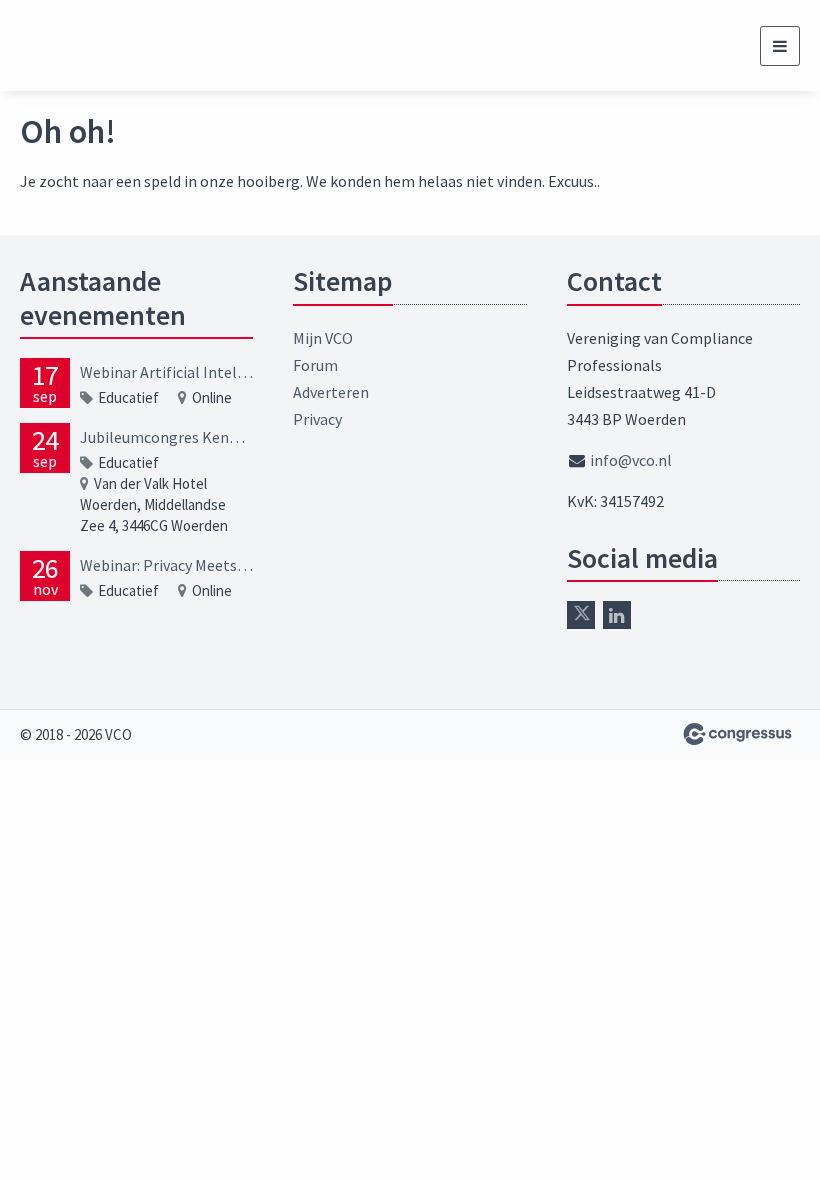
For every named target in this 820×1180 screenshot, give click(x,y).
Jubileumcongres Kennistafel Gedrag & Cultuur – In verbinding (166, 437)
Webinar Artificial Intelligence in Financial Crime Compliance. (166, 372)
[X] (581, 615)
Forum (315, 365)
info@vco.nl (631, 460)
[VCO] (95, 45)
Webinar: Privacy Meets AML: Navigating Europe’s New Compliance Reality (166, 565)
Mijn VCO (323, 338)
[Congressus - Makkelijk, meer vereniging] (737, 734)
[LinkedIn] (617, 615)
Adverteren (331, 392)
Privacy (317, 419)
